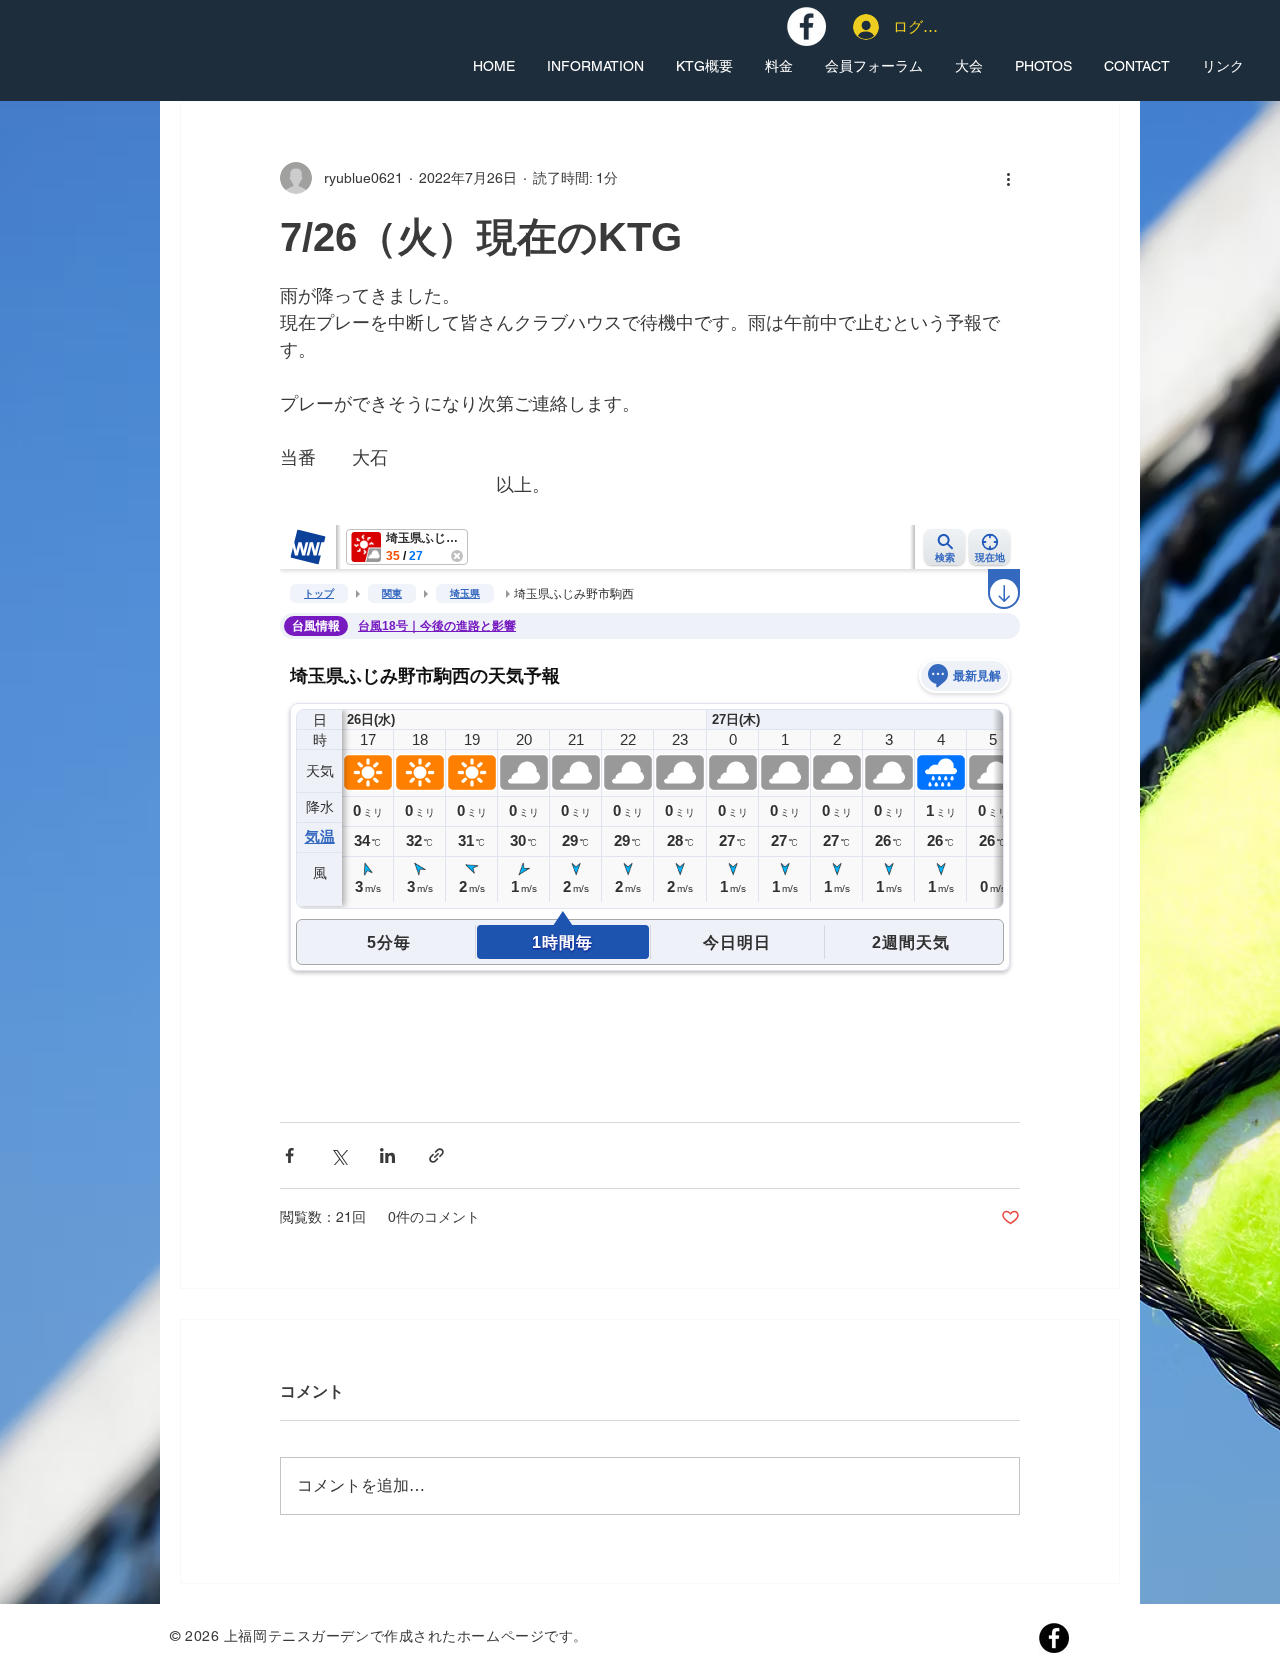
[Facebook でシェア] (289, 1155)
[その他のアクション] (1008, 178)
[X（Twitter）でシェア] (338, 1155)
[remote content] (650, 800)
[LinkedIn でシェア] (387, 1155)
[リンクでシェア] (436, 1155)
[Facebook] (1054, 1638)
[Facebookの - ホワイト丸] (806, 26)
